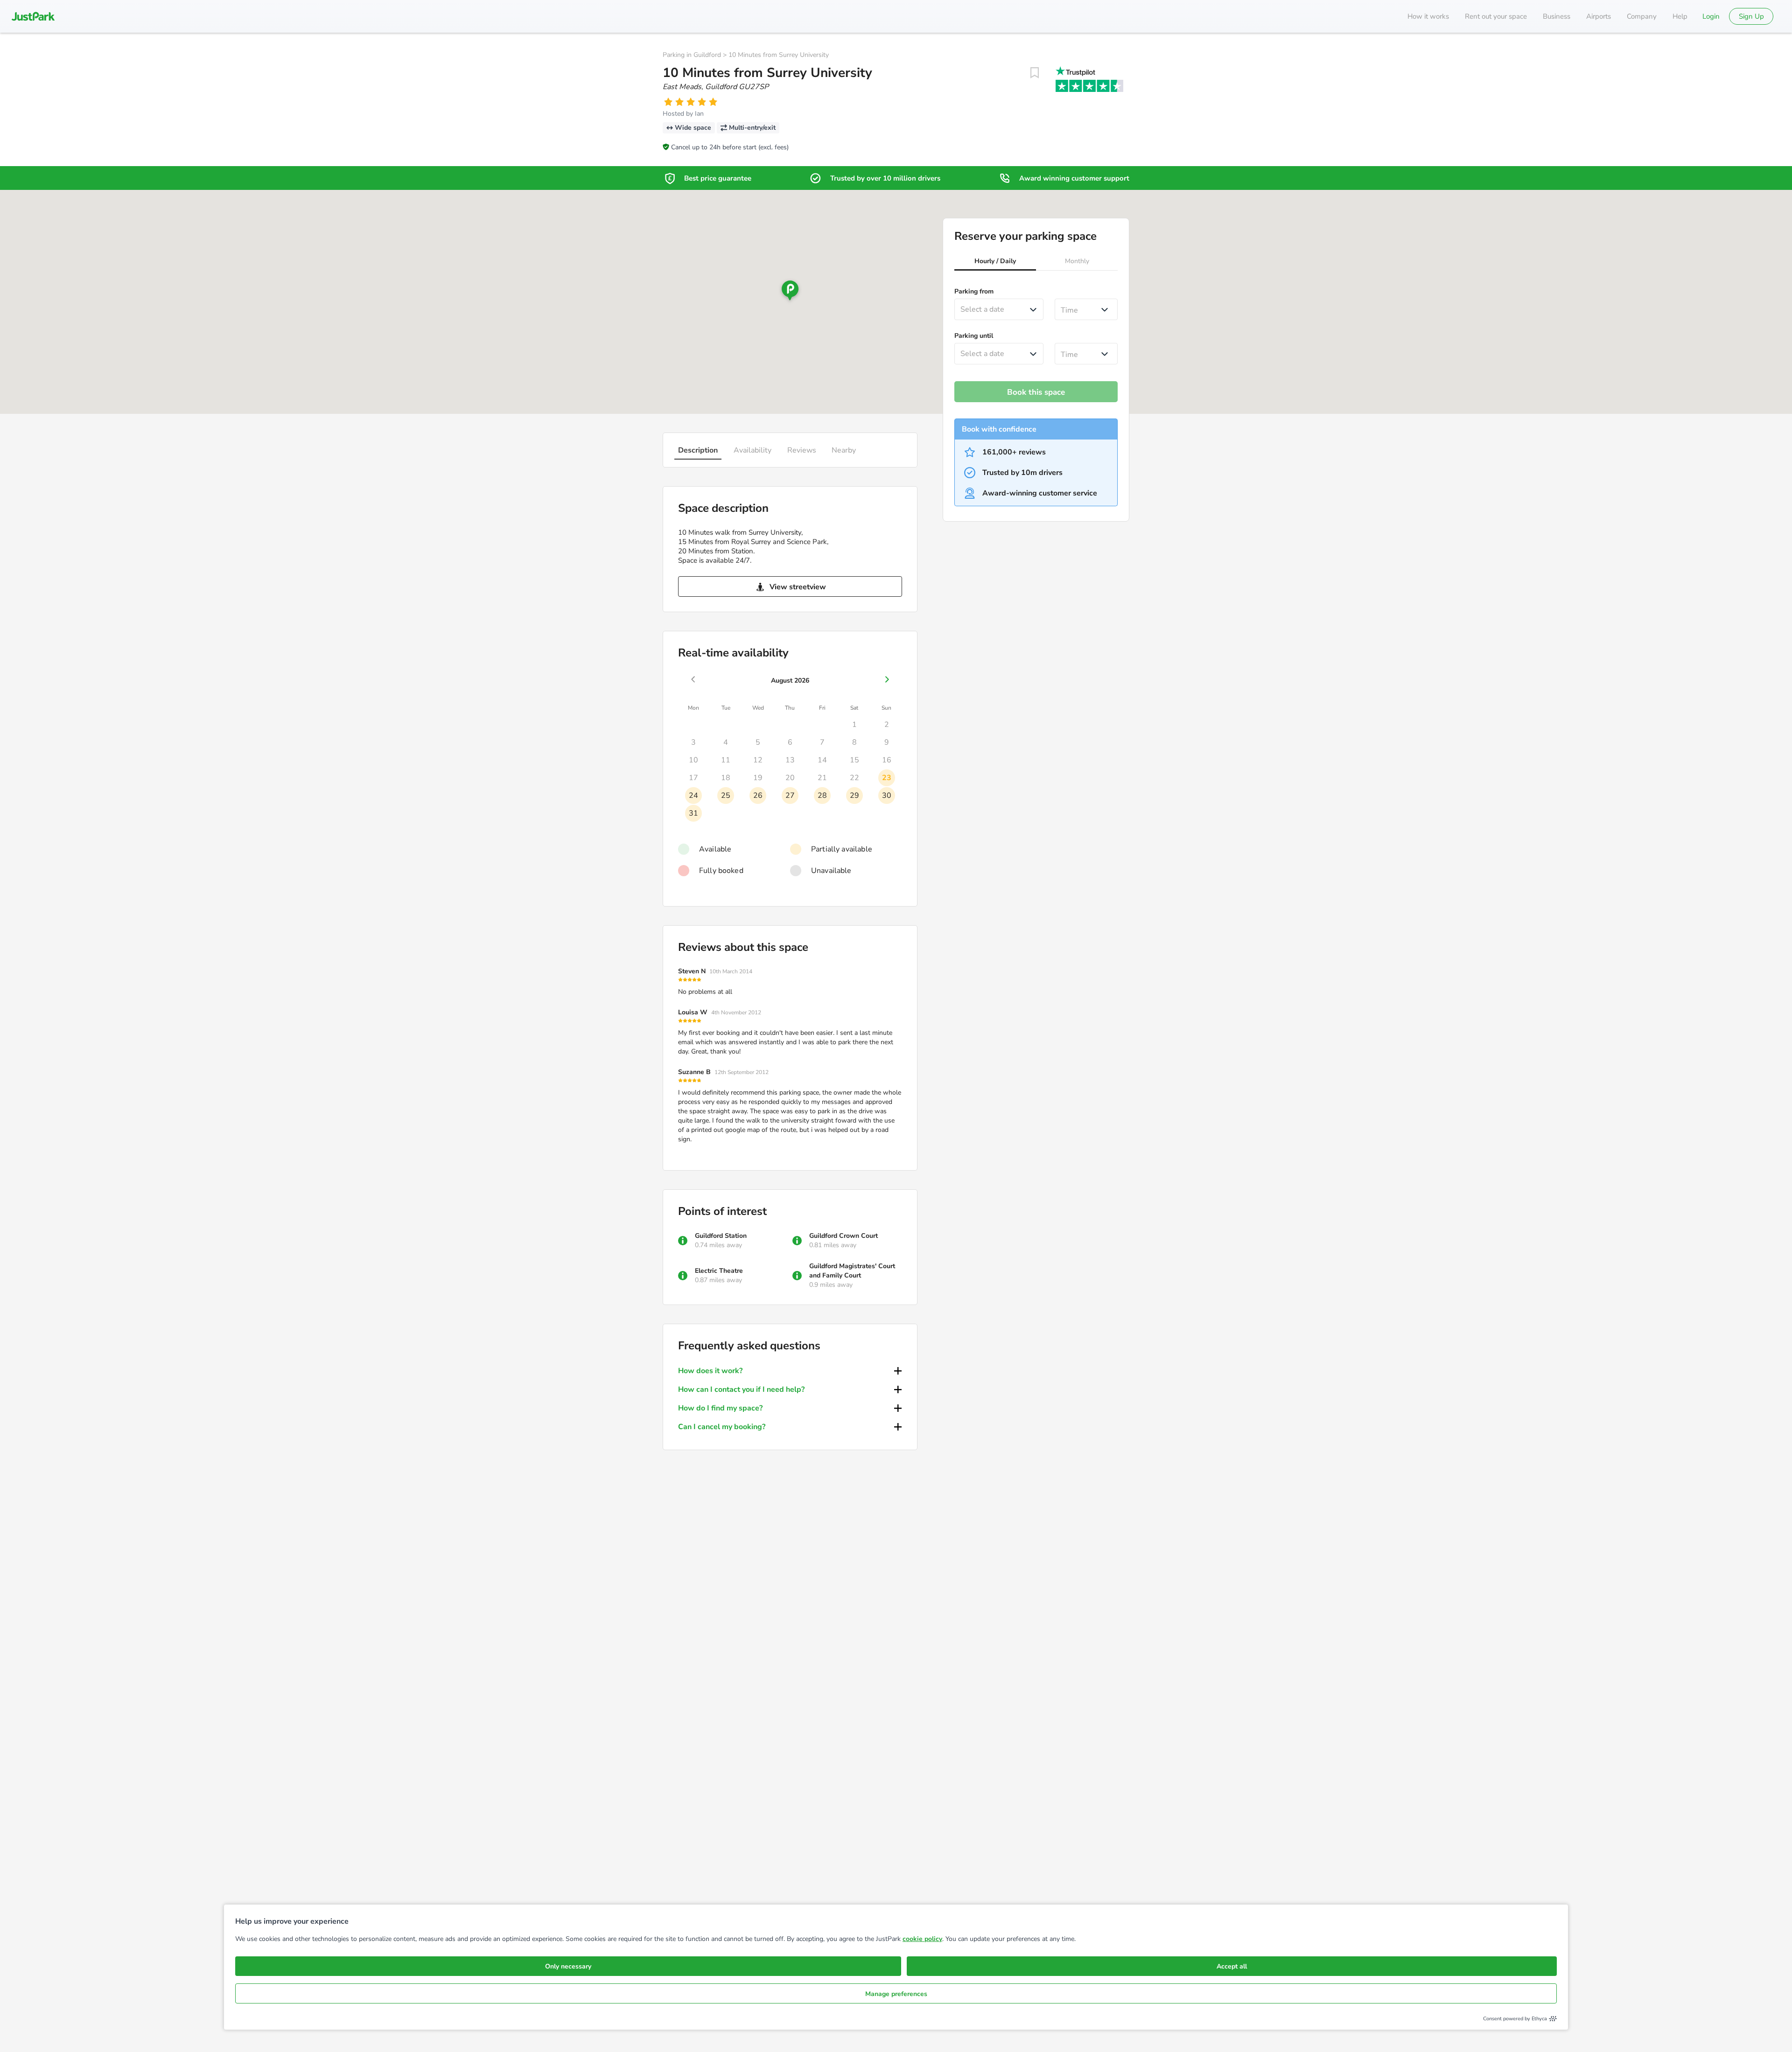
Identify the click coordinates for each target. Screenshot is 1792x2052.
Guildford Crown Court (843, 1236)
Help (1680, 16)
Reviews (802, 450)
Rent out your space (1496, 16)
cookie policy (922, 1939)
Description (698, 450)
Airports (1599, 16)
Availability (752, 450)
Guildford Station (721, 1236)
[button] (995, 262)
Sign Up (1751, 16)
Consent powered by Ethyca (1515, 2019)
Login (1711, 16)
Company (1642, 16)
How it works (1428, 16)
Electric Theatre (719, 1271)
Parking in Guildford (692, 55)
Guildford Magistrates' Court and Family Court (852, 1271)
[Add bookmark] (1035, 73)
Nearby (844, 450)
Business (1557, 16)
